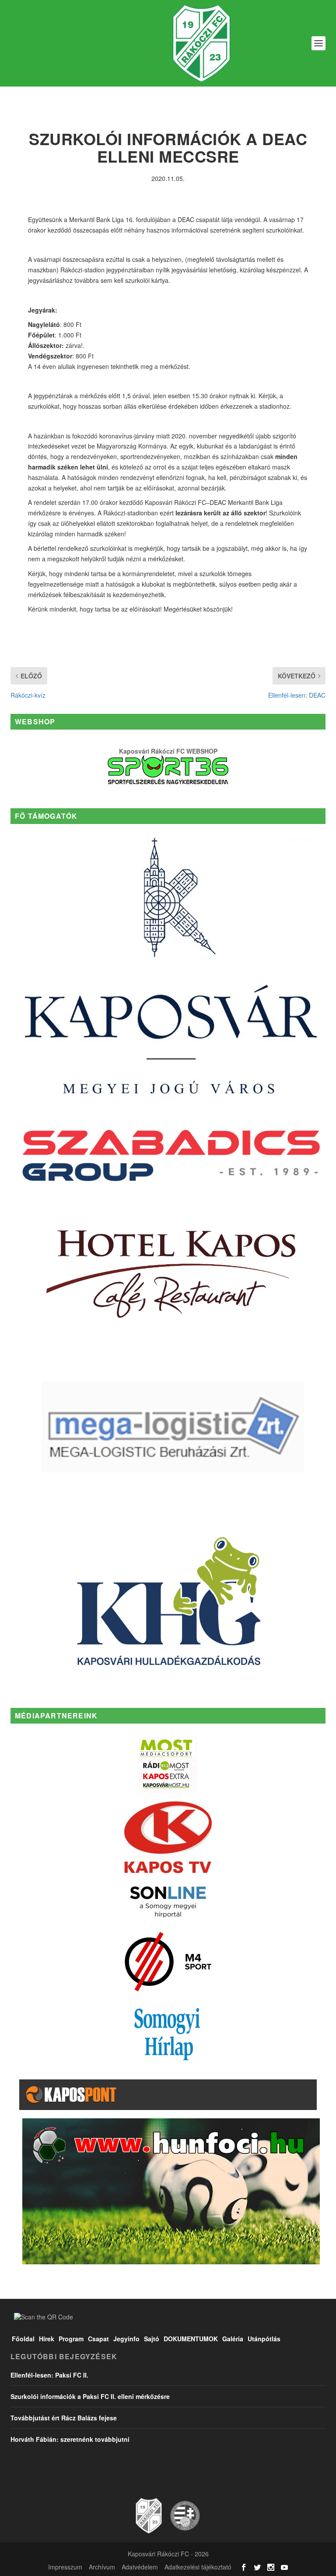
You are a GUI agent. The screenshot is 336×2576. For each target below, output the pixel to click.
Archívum (102, 2567)
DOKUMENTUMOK (191, 2339)
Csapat (98, 2339)
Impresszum (65, 2567)
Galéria (233, 2339)
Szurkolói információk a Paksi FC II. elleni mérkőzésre (90, 2396)
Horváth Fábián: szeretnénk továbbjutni (70, 2439)
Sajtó (152, 2339)
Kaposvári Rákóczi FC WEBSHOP (168, 751)
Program (71, 2339)
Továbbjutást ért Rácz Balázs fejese (64, 2418)
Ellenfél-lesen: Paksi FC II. (49, 2375)
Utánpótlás (264, 2339)
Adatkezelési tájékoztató (198, 2567)
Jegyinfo (126, 2339)
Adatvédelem (140, 2567)
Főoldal (23, 2339)
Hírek (47, 2339)
